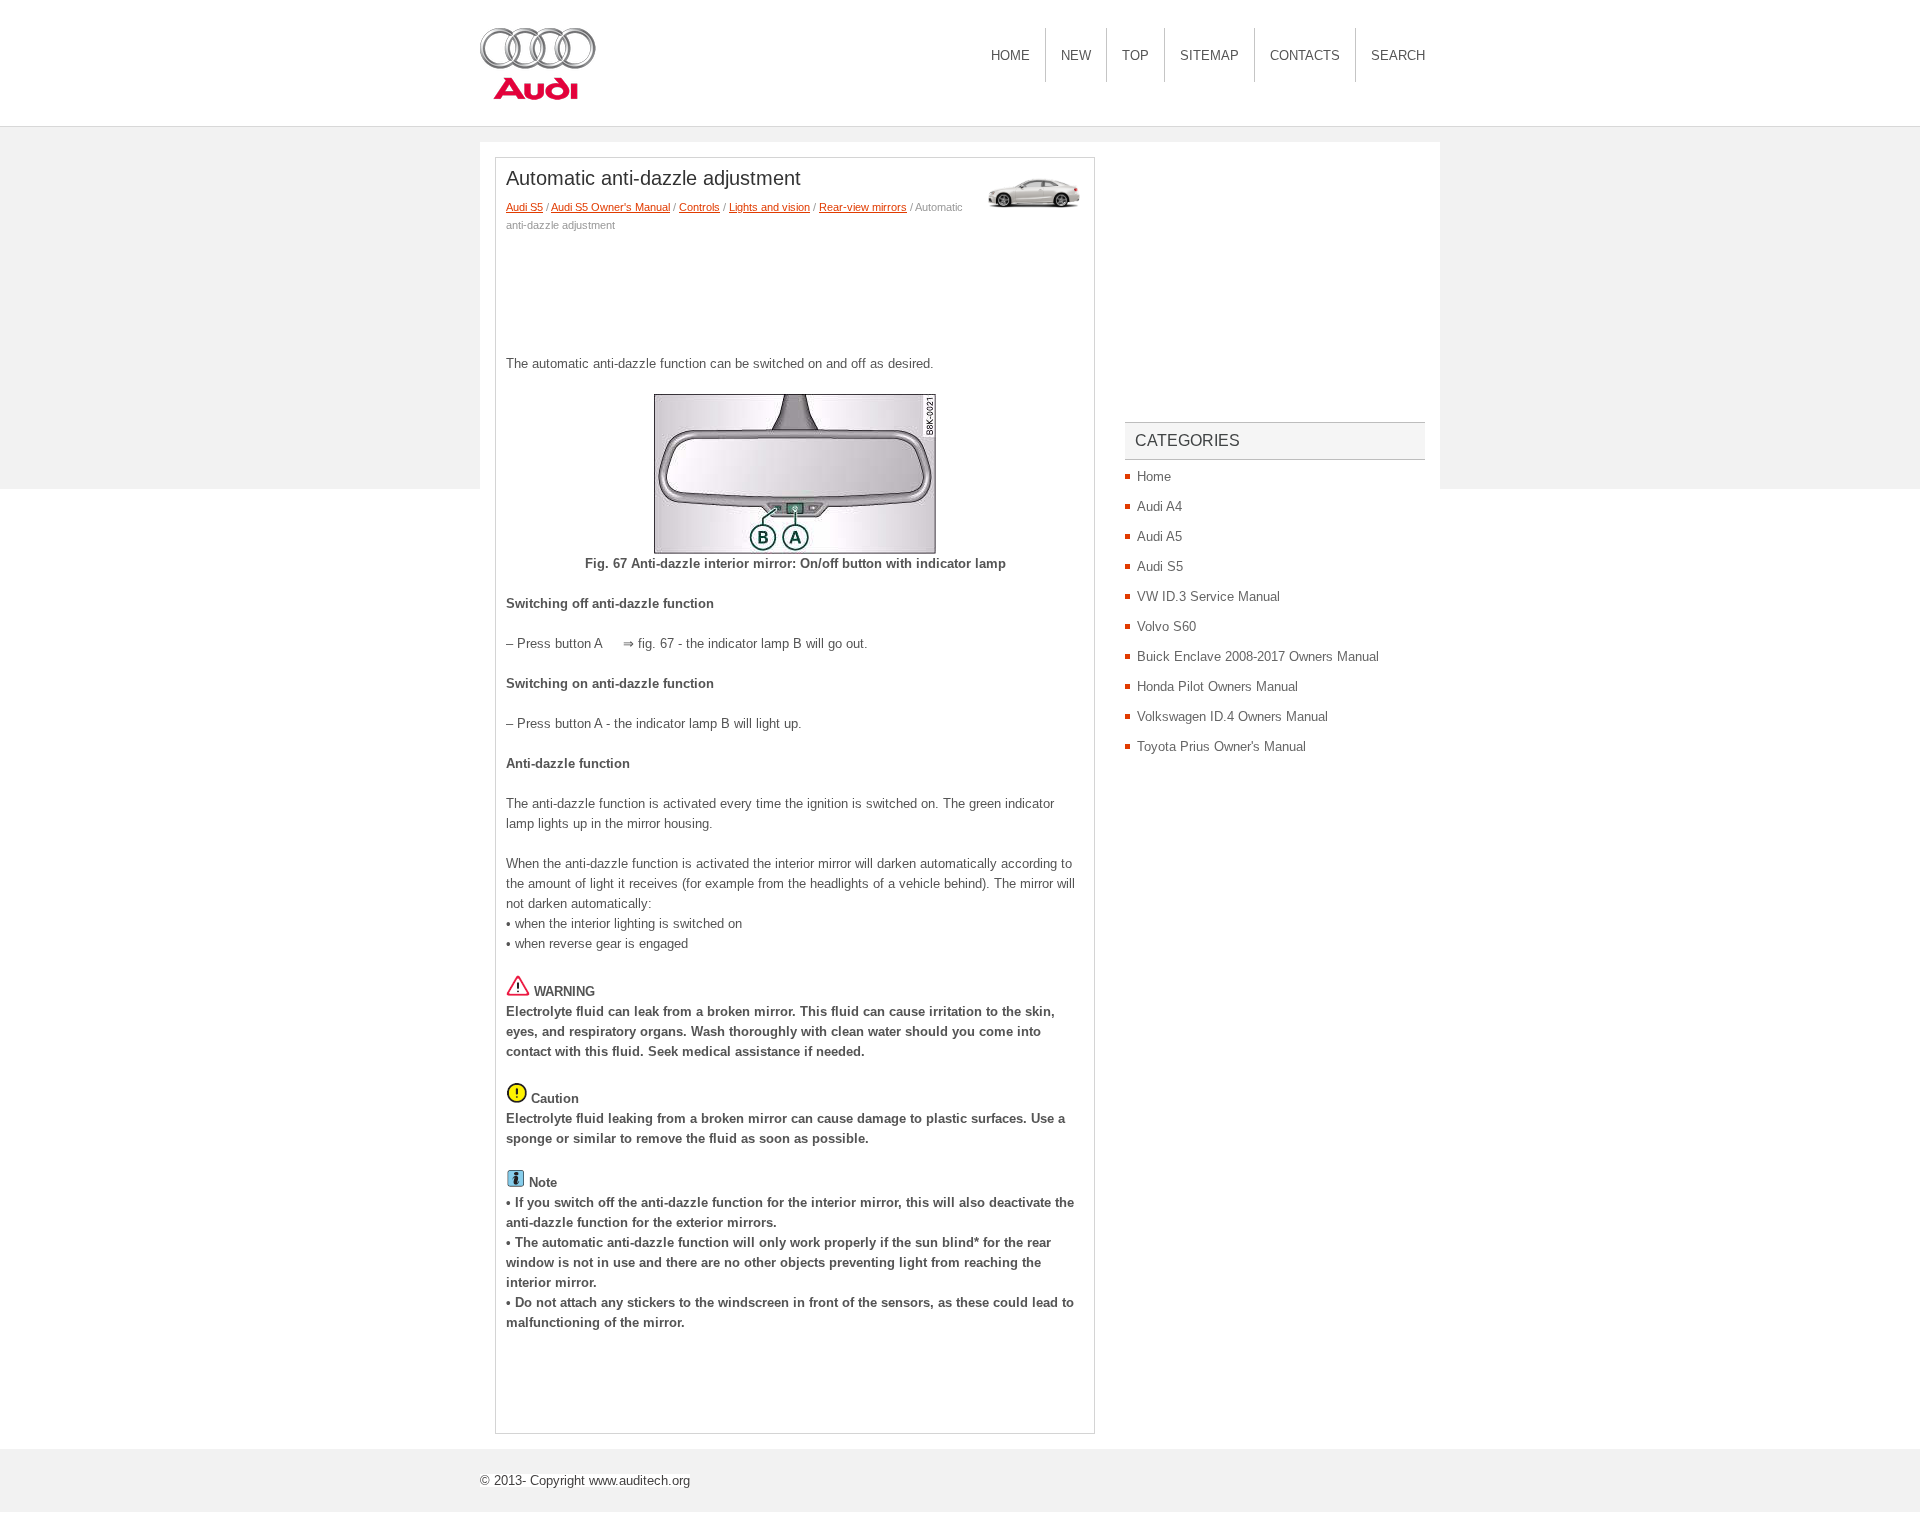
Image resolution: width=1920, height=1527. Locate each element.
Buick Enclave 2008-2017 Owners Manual (1258, 656)
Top (1135, 55)
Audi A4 (1159, 506)
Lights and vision (769, 207)
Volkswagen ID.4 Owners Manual (1232, 716)
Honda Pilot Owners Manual (1217, 686)
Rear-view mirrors (863, 207)
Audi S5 (524, 207)
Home (1010, 55)
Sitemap (1209, 55)
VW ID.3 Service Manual (1208, 596)
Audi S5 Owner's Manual (610, 207)
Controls (699, 207)
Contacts (1305, 55)
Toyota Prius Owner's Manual (1221, 746)
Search (1398, 55)
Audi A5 (1159, 536)
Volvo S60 (1166, 626)
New (1076, 55)
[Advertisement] (870, 289)
